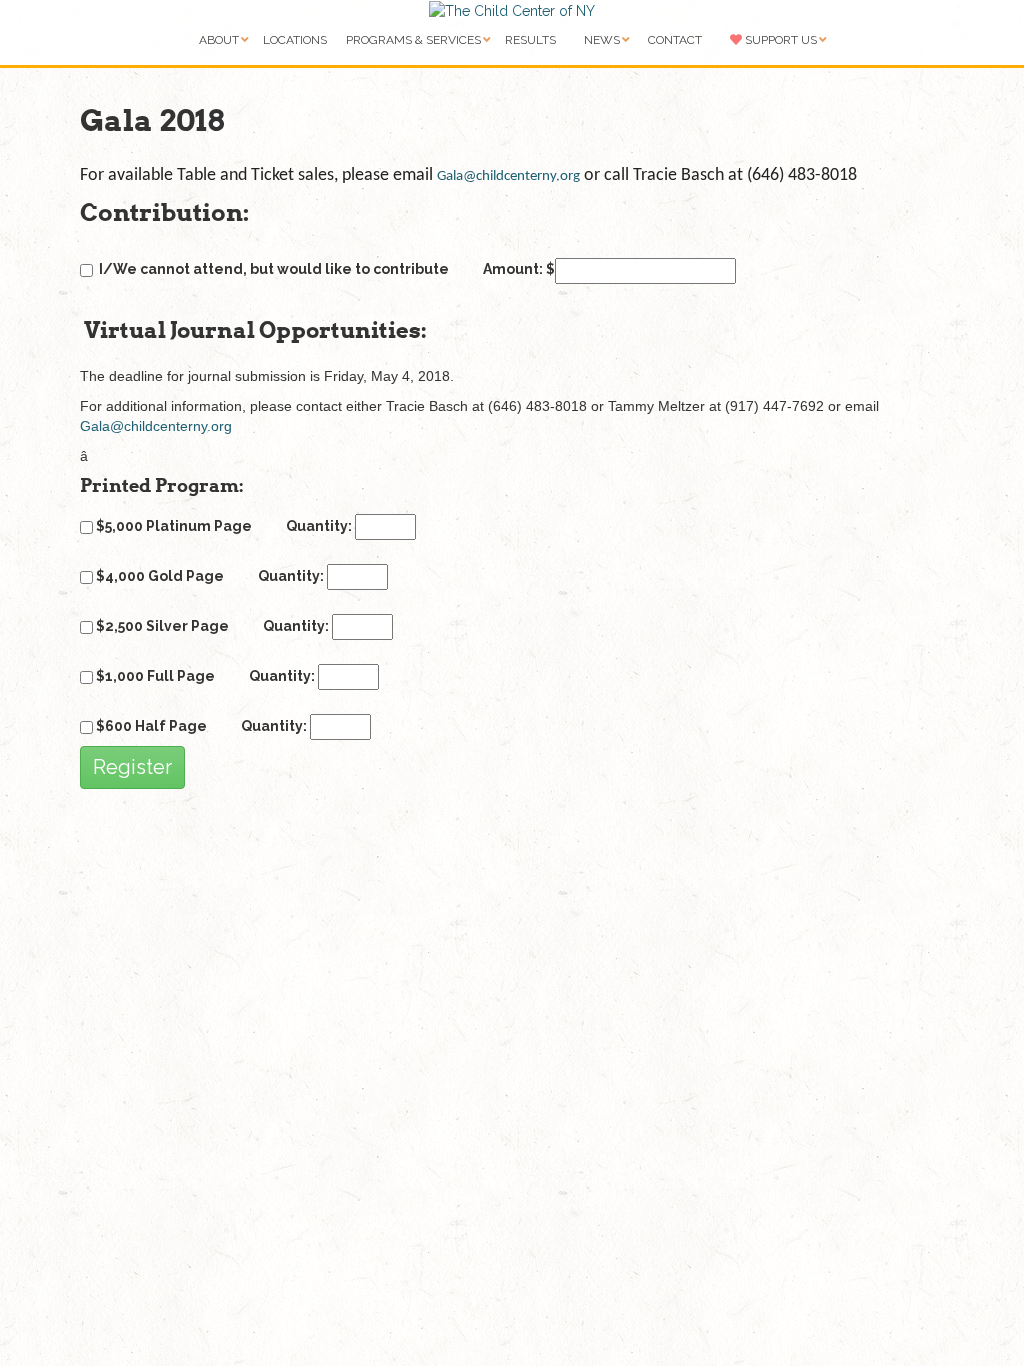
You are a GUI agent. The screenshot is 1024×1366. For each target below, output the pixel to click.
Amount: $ (519, 269)
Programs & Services (413, 40)
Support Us (779, 40)
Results (530, 40)
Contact (675, 40)
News (602, 40)
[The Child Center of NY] (512, 10)
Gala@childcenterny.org (508, 176)
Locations (295, 40)
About (219, 40)
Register (132, 767)
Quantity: (320, 526)
